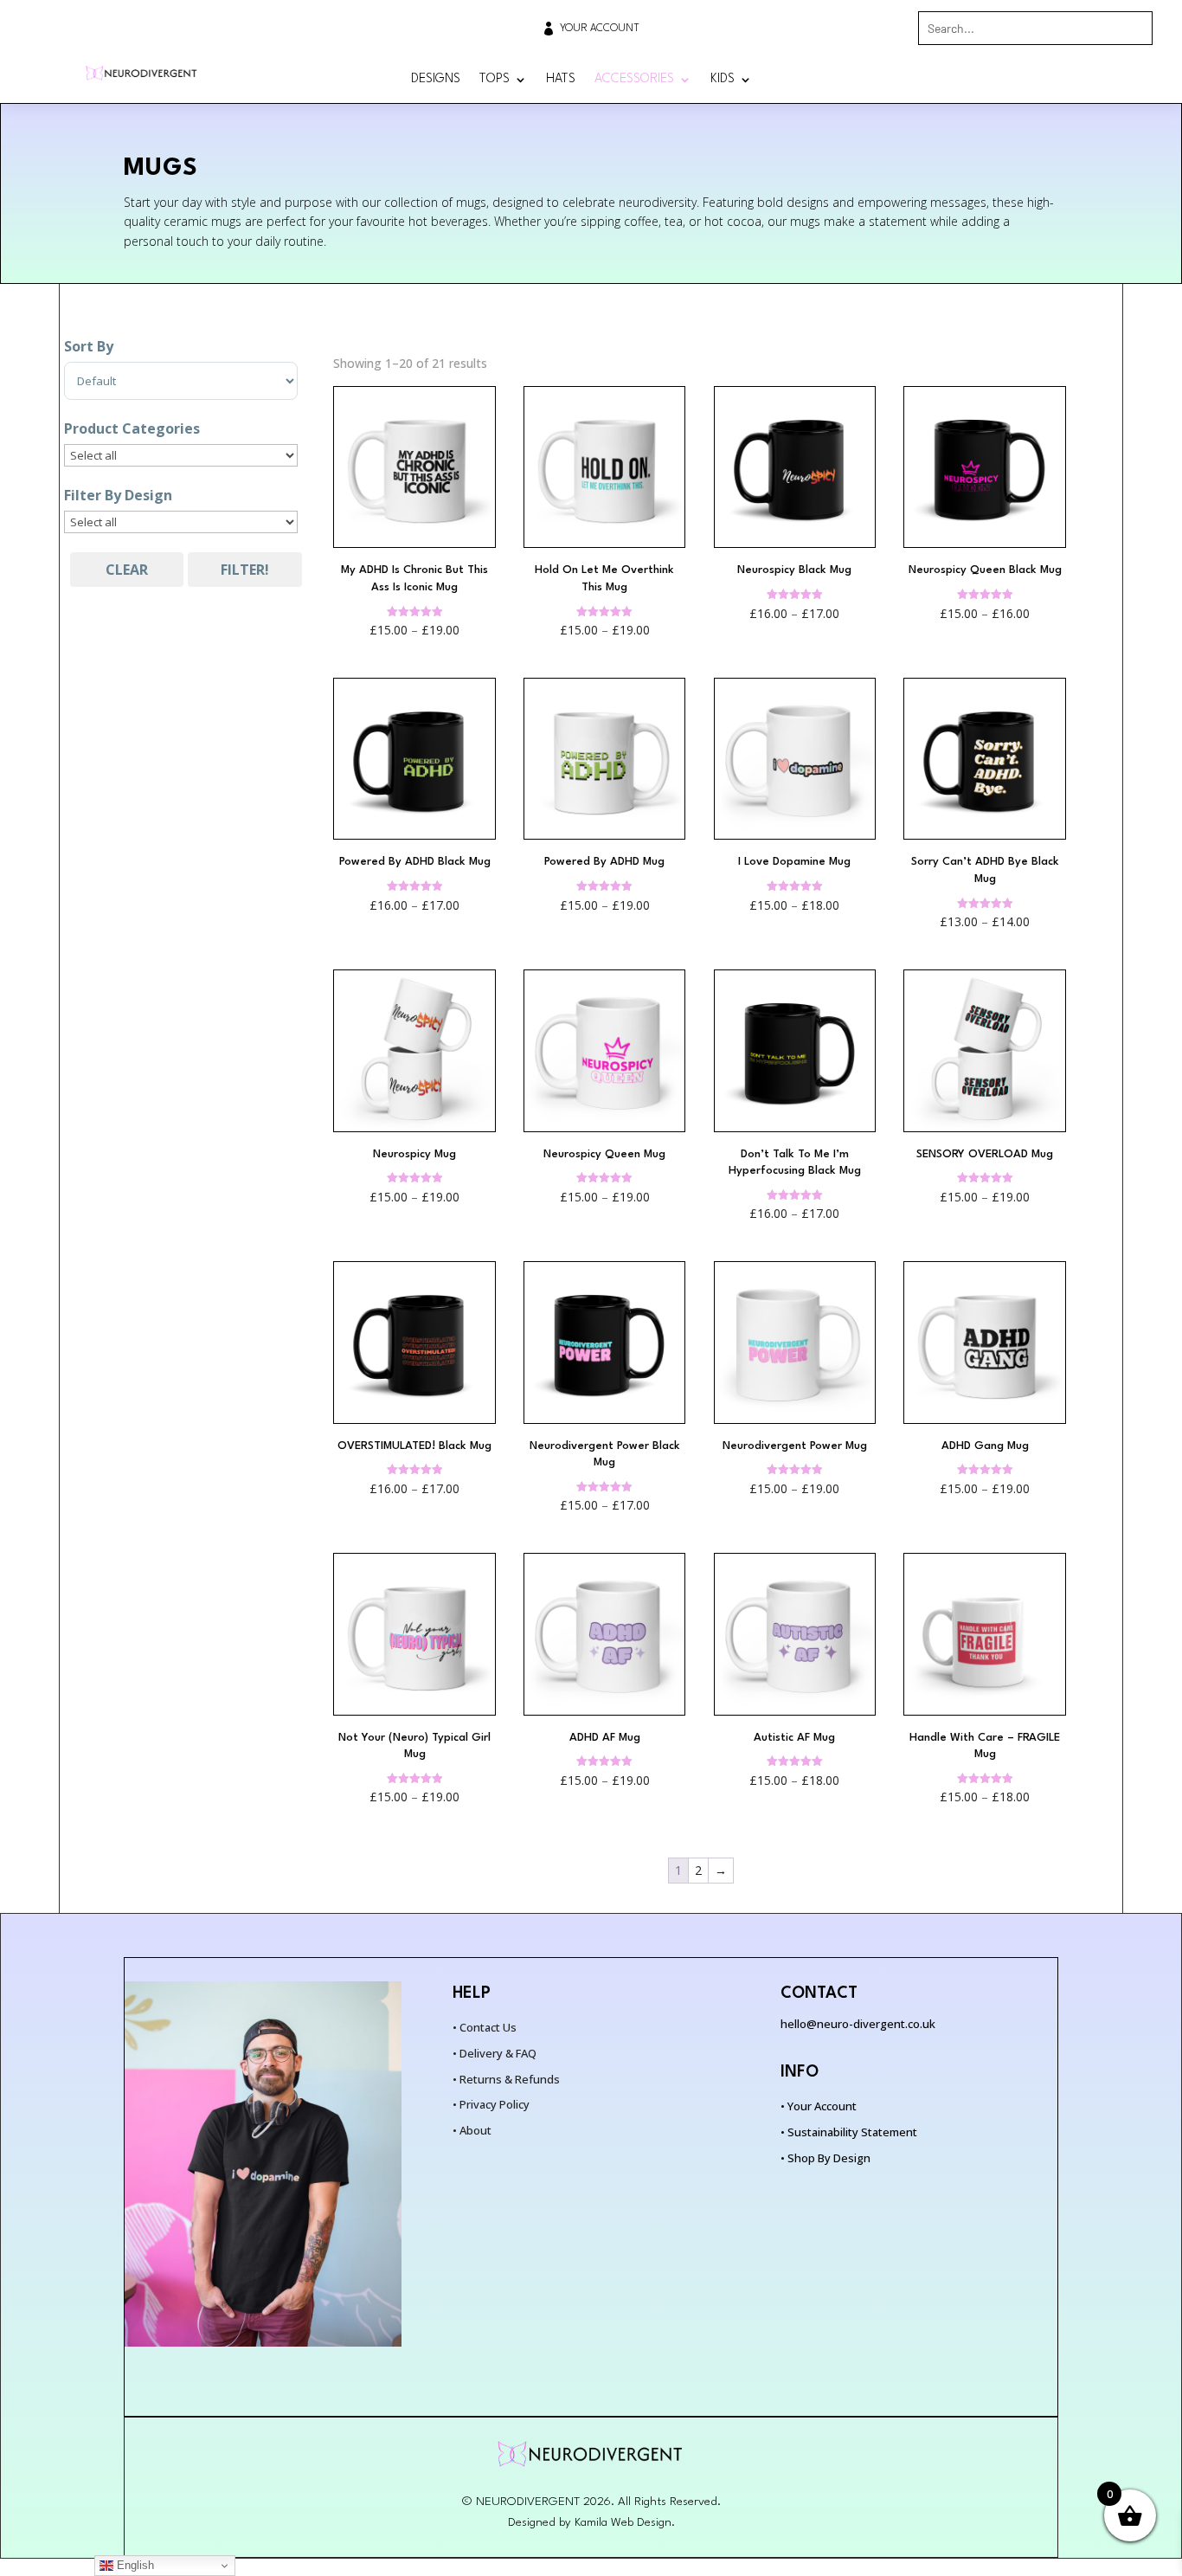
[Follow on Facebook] (1102, 80)
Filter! (245, 570)
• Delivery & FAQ (495, 2053)
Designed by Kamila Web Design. (591, 2522)
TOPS (495, 80)
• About (472, 2130)
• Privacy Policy (491, 2104)
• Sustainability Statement (849, 2132)
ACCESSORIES (634, 80)
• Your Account (819, 2106)
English (134, 2565)
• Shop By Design (825, 2158)
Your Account (600, 29)
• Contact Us (485, 2027)
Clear (127, 570)
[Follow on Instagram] (1139, 80)
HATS (561, 80)
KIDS (723, 80)
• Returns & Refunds (506, 2079)
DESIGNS (436, 80)
